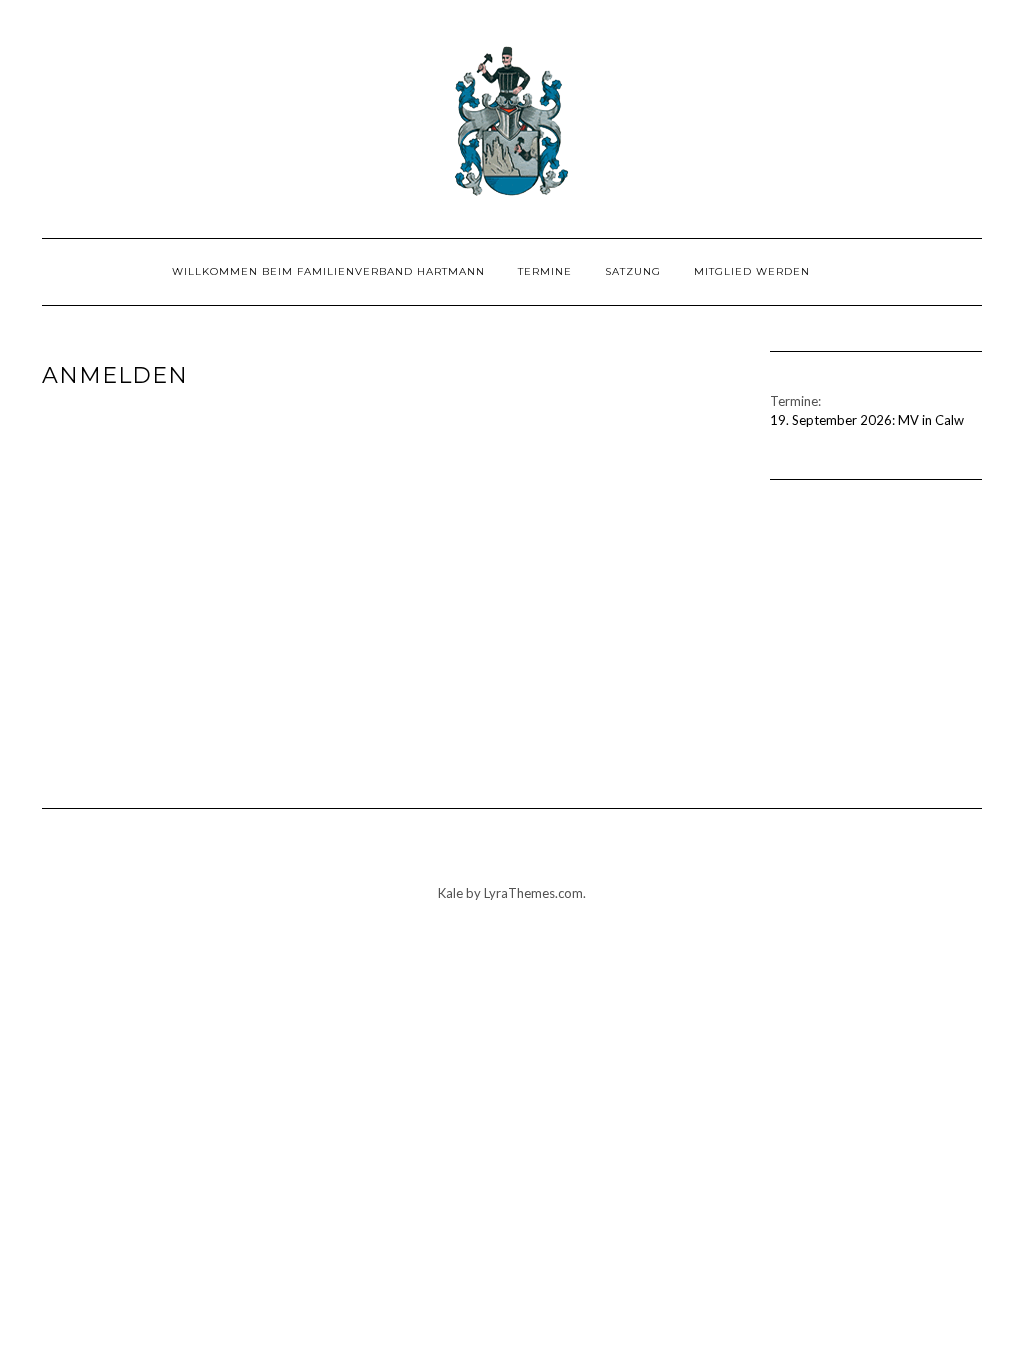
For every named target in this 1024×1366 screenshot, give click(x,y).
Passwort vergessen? (390, 727)
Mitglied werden (752, 271)
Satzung (633, 271)
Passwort (207, 518)
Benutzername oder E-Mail (278, 428)
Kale (450, 893)
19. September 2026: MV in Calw (867, 420)
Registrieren (508, 667)
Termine (545, 271)
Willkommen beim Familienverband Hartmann (328, 271)
